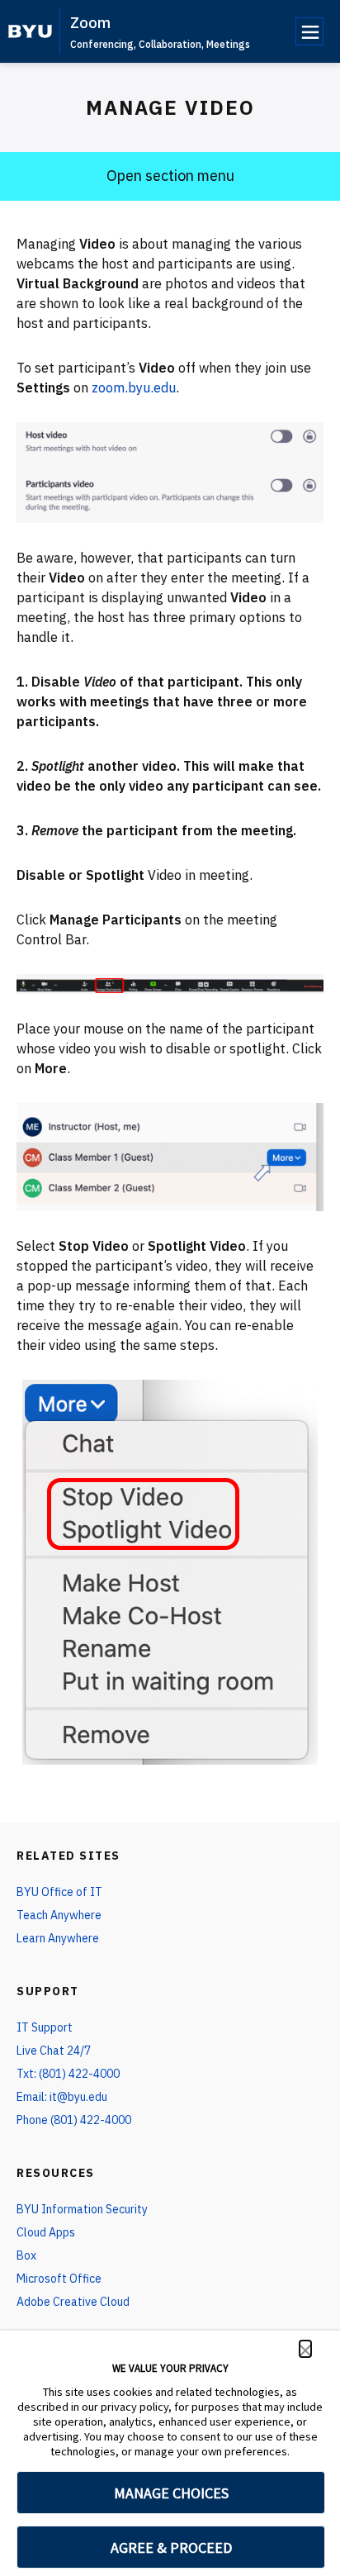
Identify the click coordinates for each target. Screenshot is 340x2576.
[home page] (30, 31)
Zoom (90, 23)
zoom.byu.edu (134, 387)
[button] (305, 2349)
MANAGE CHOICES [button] (171, 2493)
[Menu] (309, 31)
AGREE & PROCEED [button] (171, 2547)
